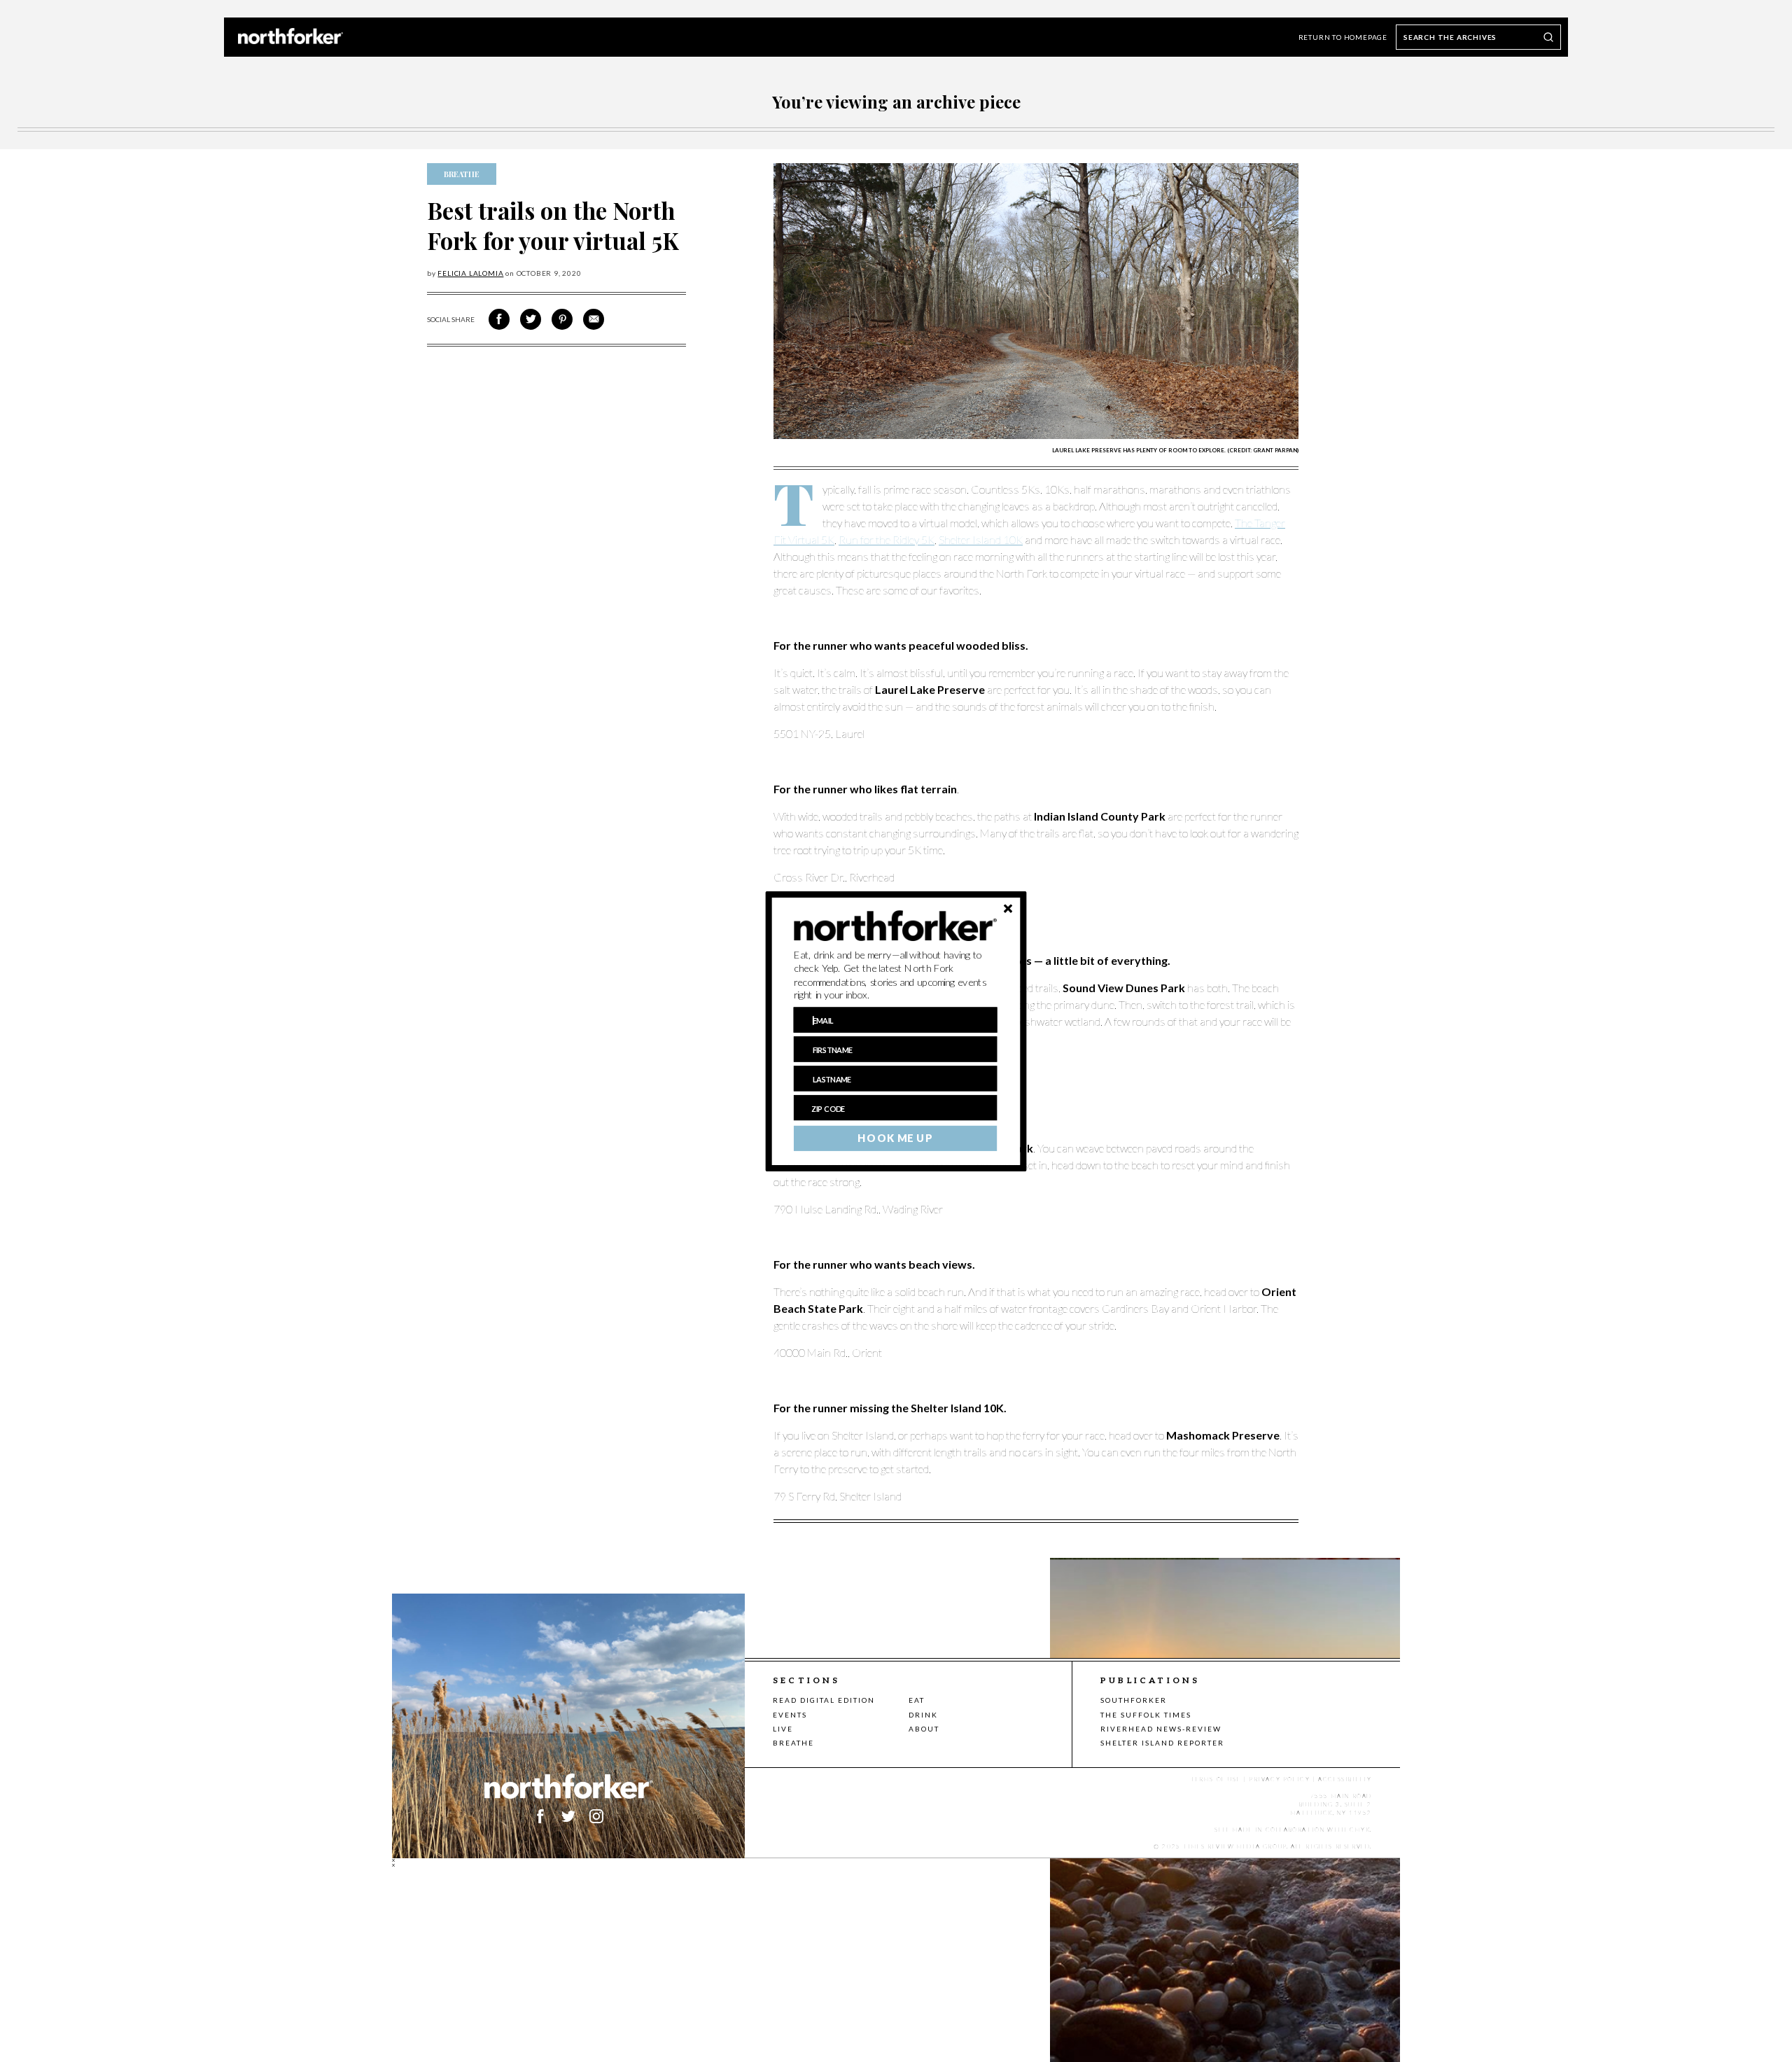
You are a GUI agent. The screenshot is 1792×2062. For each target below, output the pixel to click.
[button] (896, 975)
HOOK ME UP (895, 1138)
